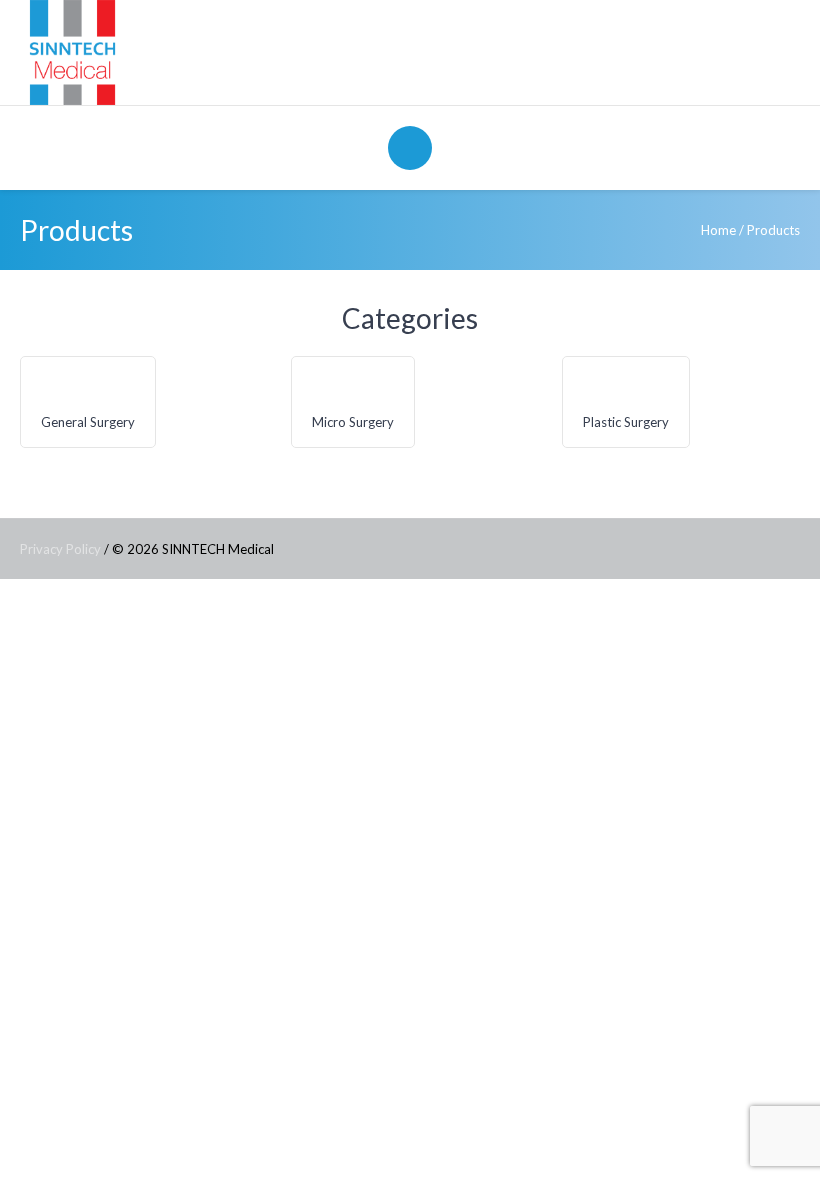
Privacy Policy (60, 549)
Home (718, 230)
